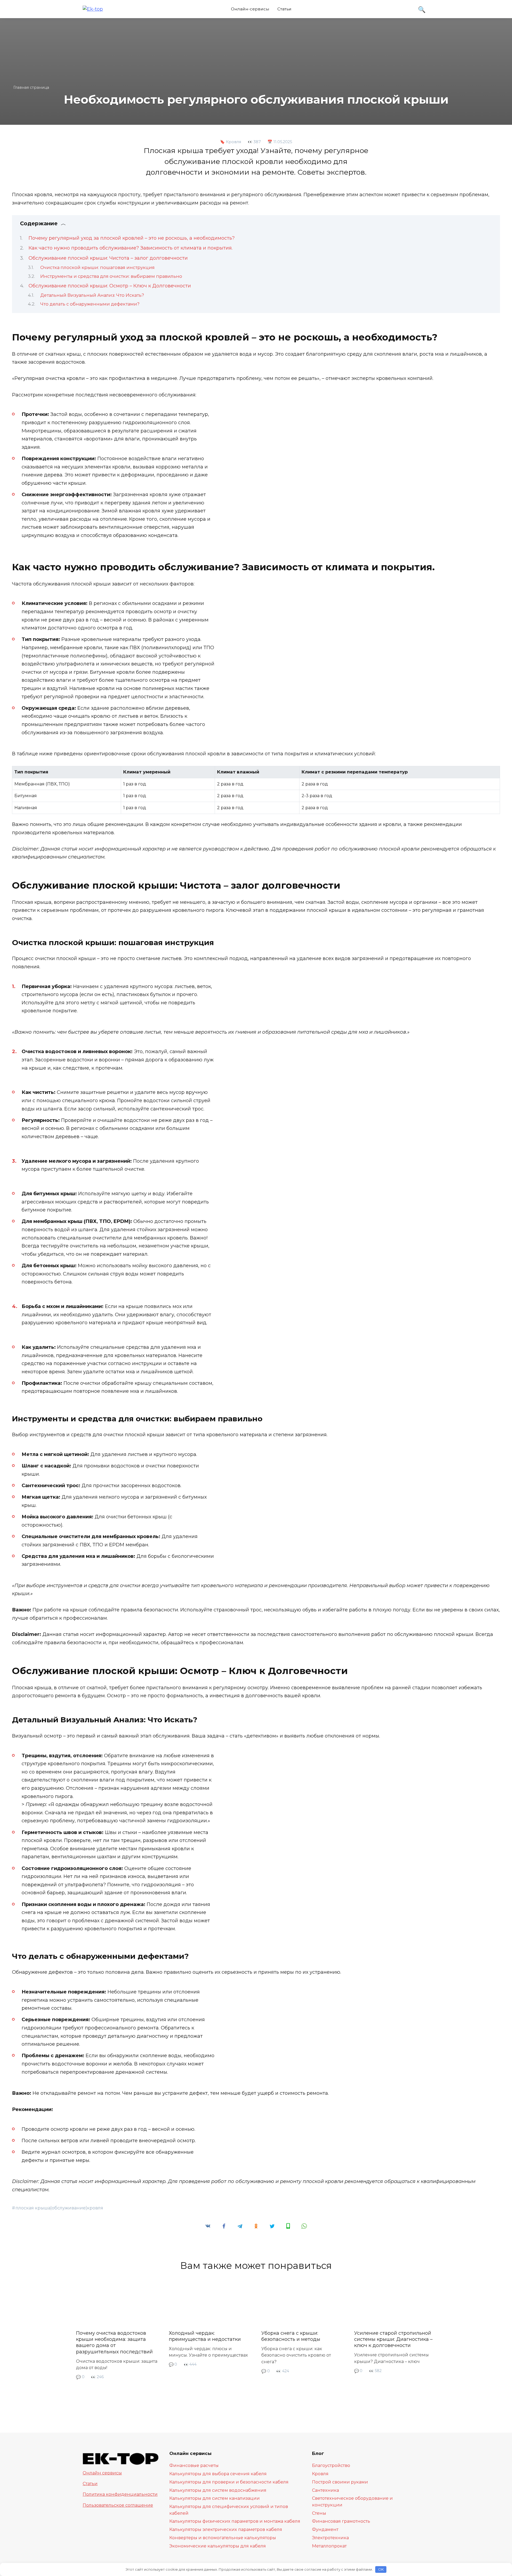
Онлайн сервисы (102, 2473)
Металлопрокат (329, 2546)
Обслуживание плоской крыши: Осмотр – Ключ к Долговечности (110, 286)
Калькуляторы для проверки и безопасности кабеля (229, 2482)
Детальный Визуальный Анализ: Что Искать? (92, 295)
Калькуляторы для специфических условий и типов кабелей (229, 2510)
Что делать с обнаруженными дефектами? (90, 304)
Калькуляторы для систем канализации (215, 2498)
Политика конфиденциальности (120, 2494)
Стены (319, 2513)
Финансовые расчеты (194, 2465)
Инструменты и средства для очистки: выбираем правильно (111, 276)
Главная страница (31, 87)
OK (381, 2569)
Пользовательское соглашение (118, 2505)
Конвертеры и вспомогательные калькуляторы (223, 2538)
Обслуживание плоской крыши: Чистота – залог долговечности (108, 258)
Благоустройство (331, 2465)
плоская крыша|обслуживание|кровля (59, 2208)
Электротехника (330, 2538)
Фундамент (325, 2529)
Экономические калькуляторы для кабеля (218, 2546)
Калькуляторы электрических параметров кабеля (226, 2529)
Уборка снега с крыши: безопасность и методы (291, 2336)
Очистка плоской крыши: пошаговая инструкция (97, 267)
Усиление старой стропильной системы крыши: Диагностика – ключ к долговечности (393, 2339)
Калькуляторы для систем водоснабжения (218, 2490)
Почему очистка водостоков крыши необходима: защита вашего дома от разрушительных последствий (114, 2342)
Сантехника (325, 2490)
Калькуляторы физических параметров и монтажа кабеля (235, 2521)
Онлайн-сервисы (250, 9)
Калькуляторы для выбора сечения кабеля (218, 2474)
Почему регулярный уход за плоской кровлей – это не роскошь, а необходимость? (132, 238)
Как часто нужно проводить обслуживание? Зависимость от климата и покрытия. (131, 248)
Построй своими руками (340, 2482)
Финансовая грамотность (341, 2521)
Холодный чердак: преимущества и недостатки (205, 2336)
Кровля (233, 142)
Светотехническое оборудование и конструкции (352, 2501)
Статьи (284, 9)
